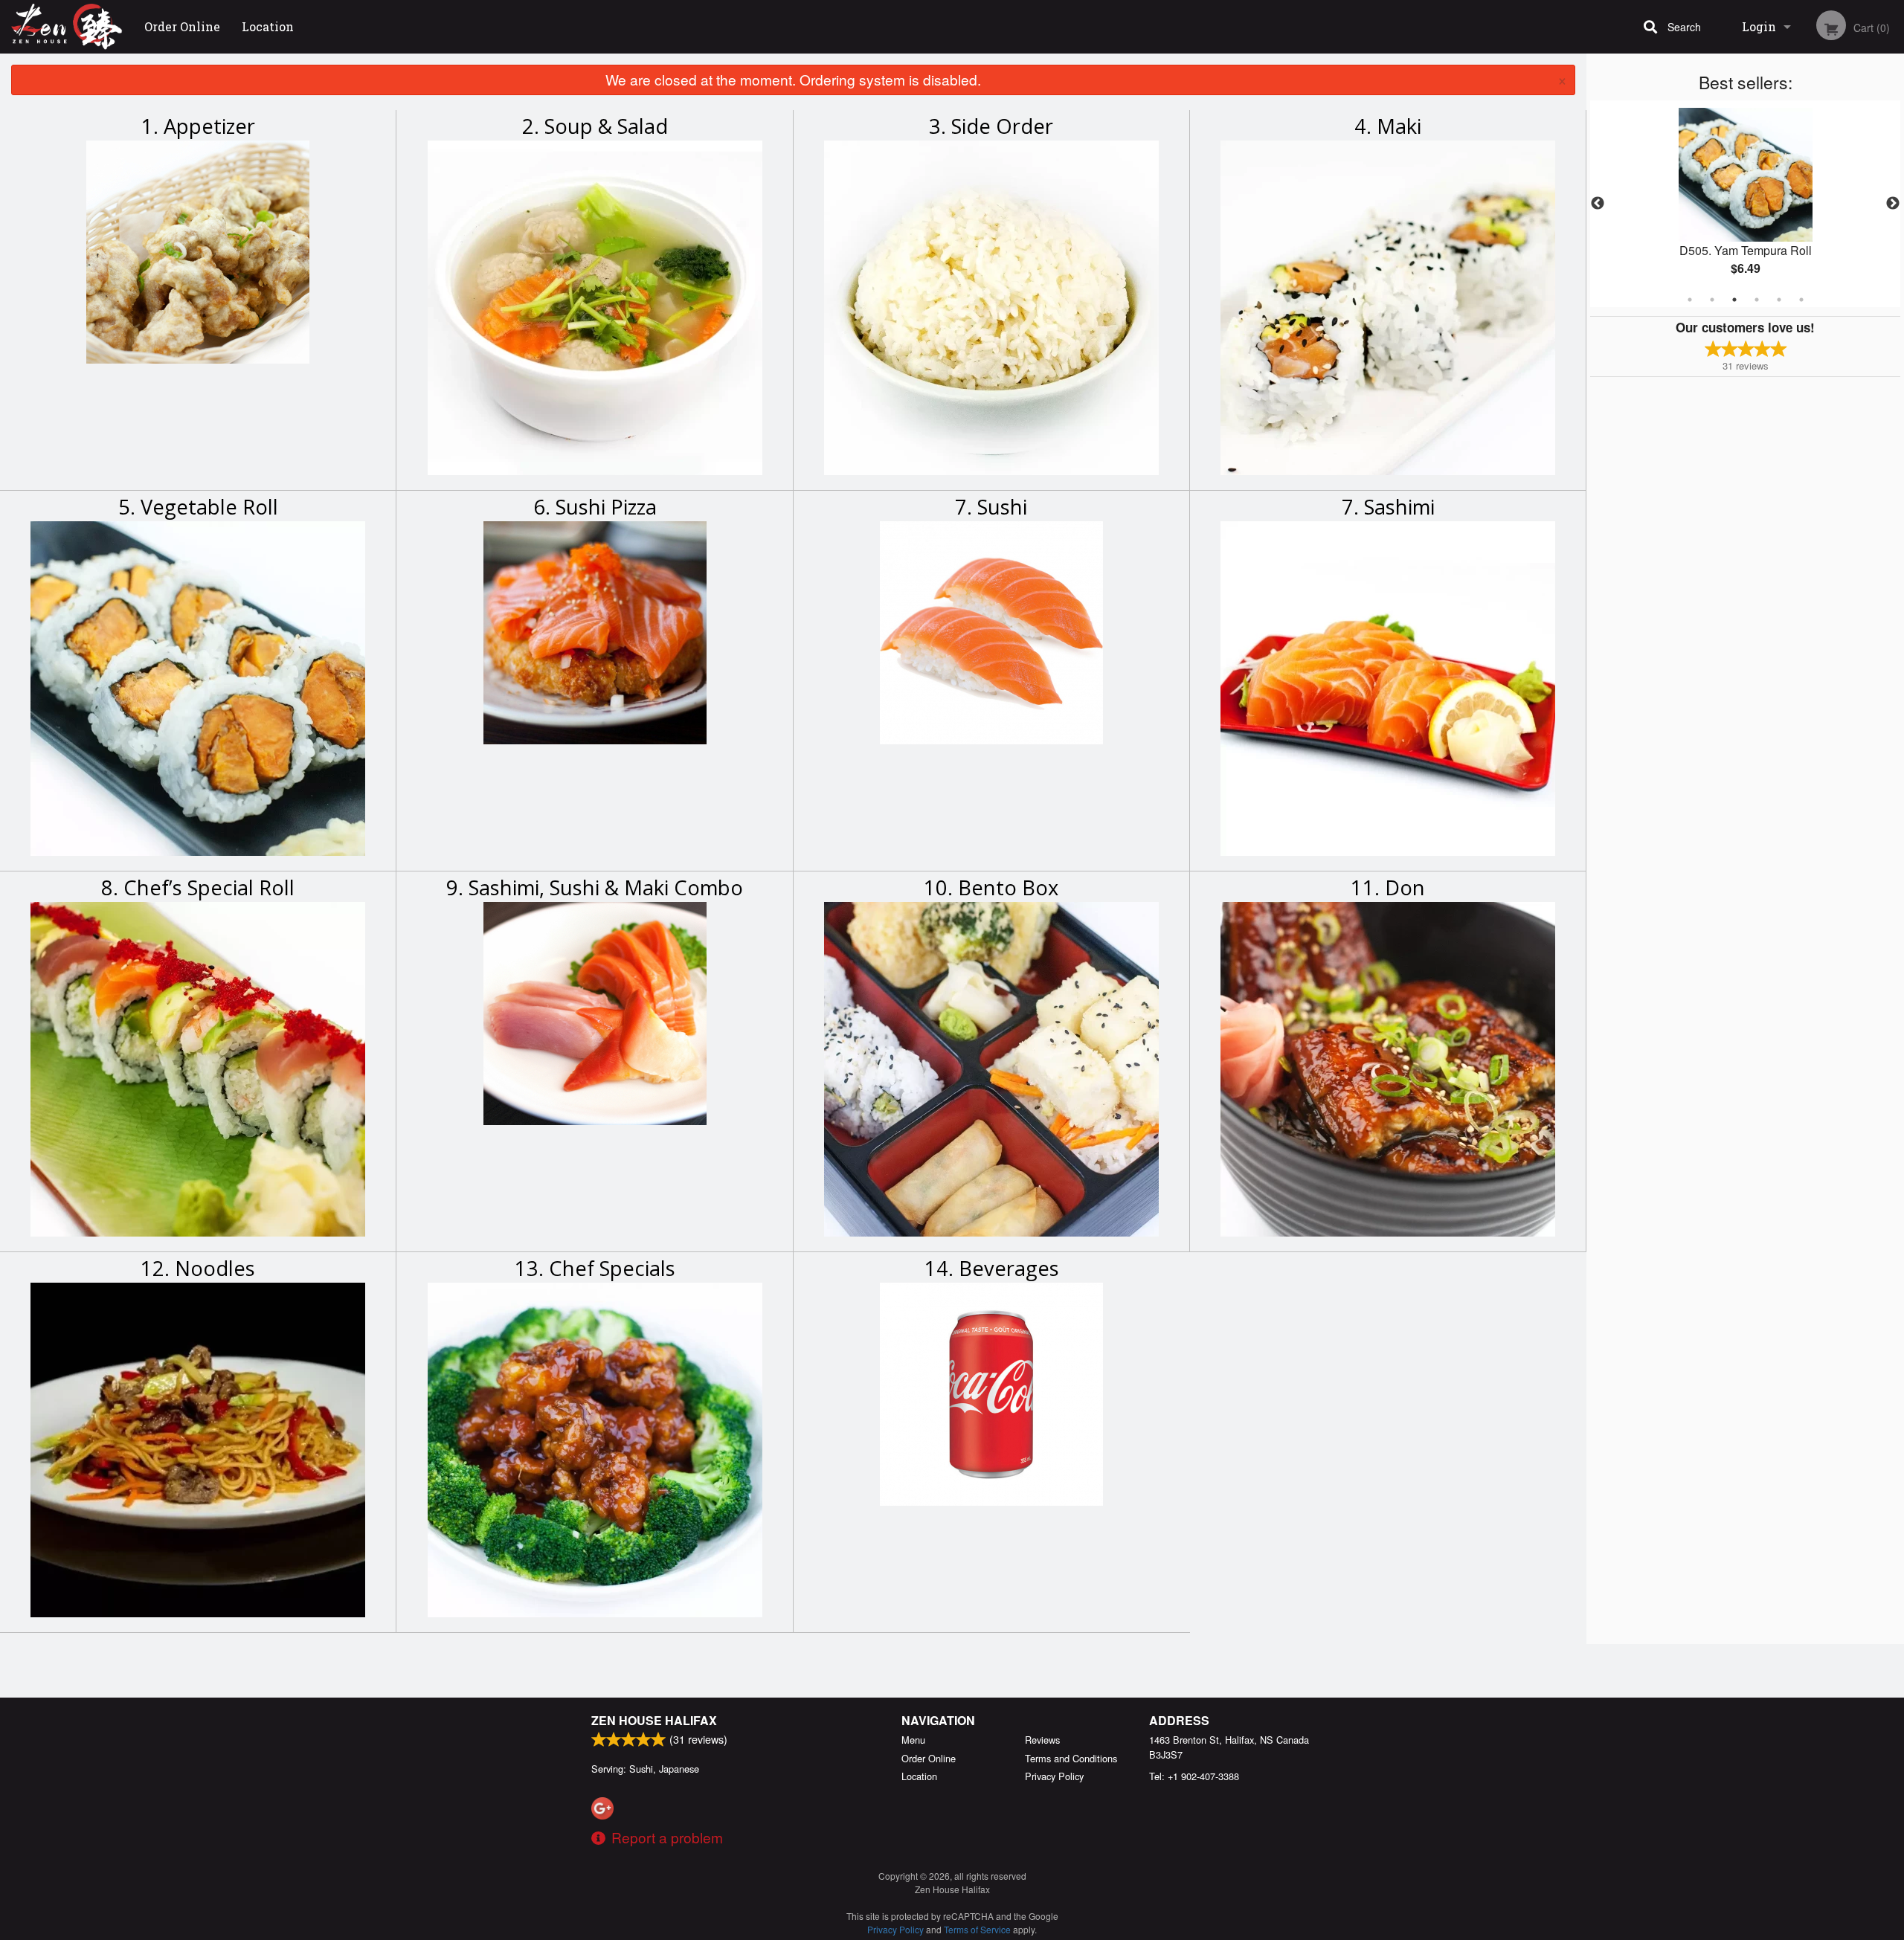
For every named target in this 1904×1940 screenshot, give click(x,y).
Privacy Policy (1054, 1776)
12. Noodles (198, 1268)
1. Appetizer (198, 126)
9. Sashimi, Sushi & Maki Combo (595, 887)
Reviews (1042, 1740)
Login (1759, 26)
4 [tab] (1757, 300)
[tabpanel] (1745, 204)
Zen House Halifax (654, 1720)
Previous (1598, 204)
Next (1893, 204)
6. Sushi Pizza (595, 507)
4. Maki (1388, 126)
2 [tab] (1712, 300)
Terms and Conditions (1071, 1758)
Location (268, 26)
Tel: (1194, 1776)
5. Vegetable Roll (198, 507)
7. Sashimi (1388, 507)
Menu (913, 1740)
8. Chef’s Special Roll (198, 887)
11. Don (1388, 887)
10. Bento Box (991, 887)
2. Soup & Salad (595, 126)
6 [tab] (1801, 300)
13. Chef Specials (595, 1268)
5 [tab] (1779, 300)
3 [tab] (1734, 300)
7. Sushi (991, 507)
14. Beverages (992, 1268)
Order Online (182, 26)
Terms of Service (977, 1929)
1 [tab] (1690, 300)
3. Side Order (991, 126)
